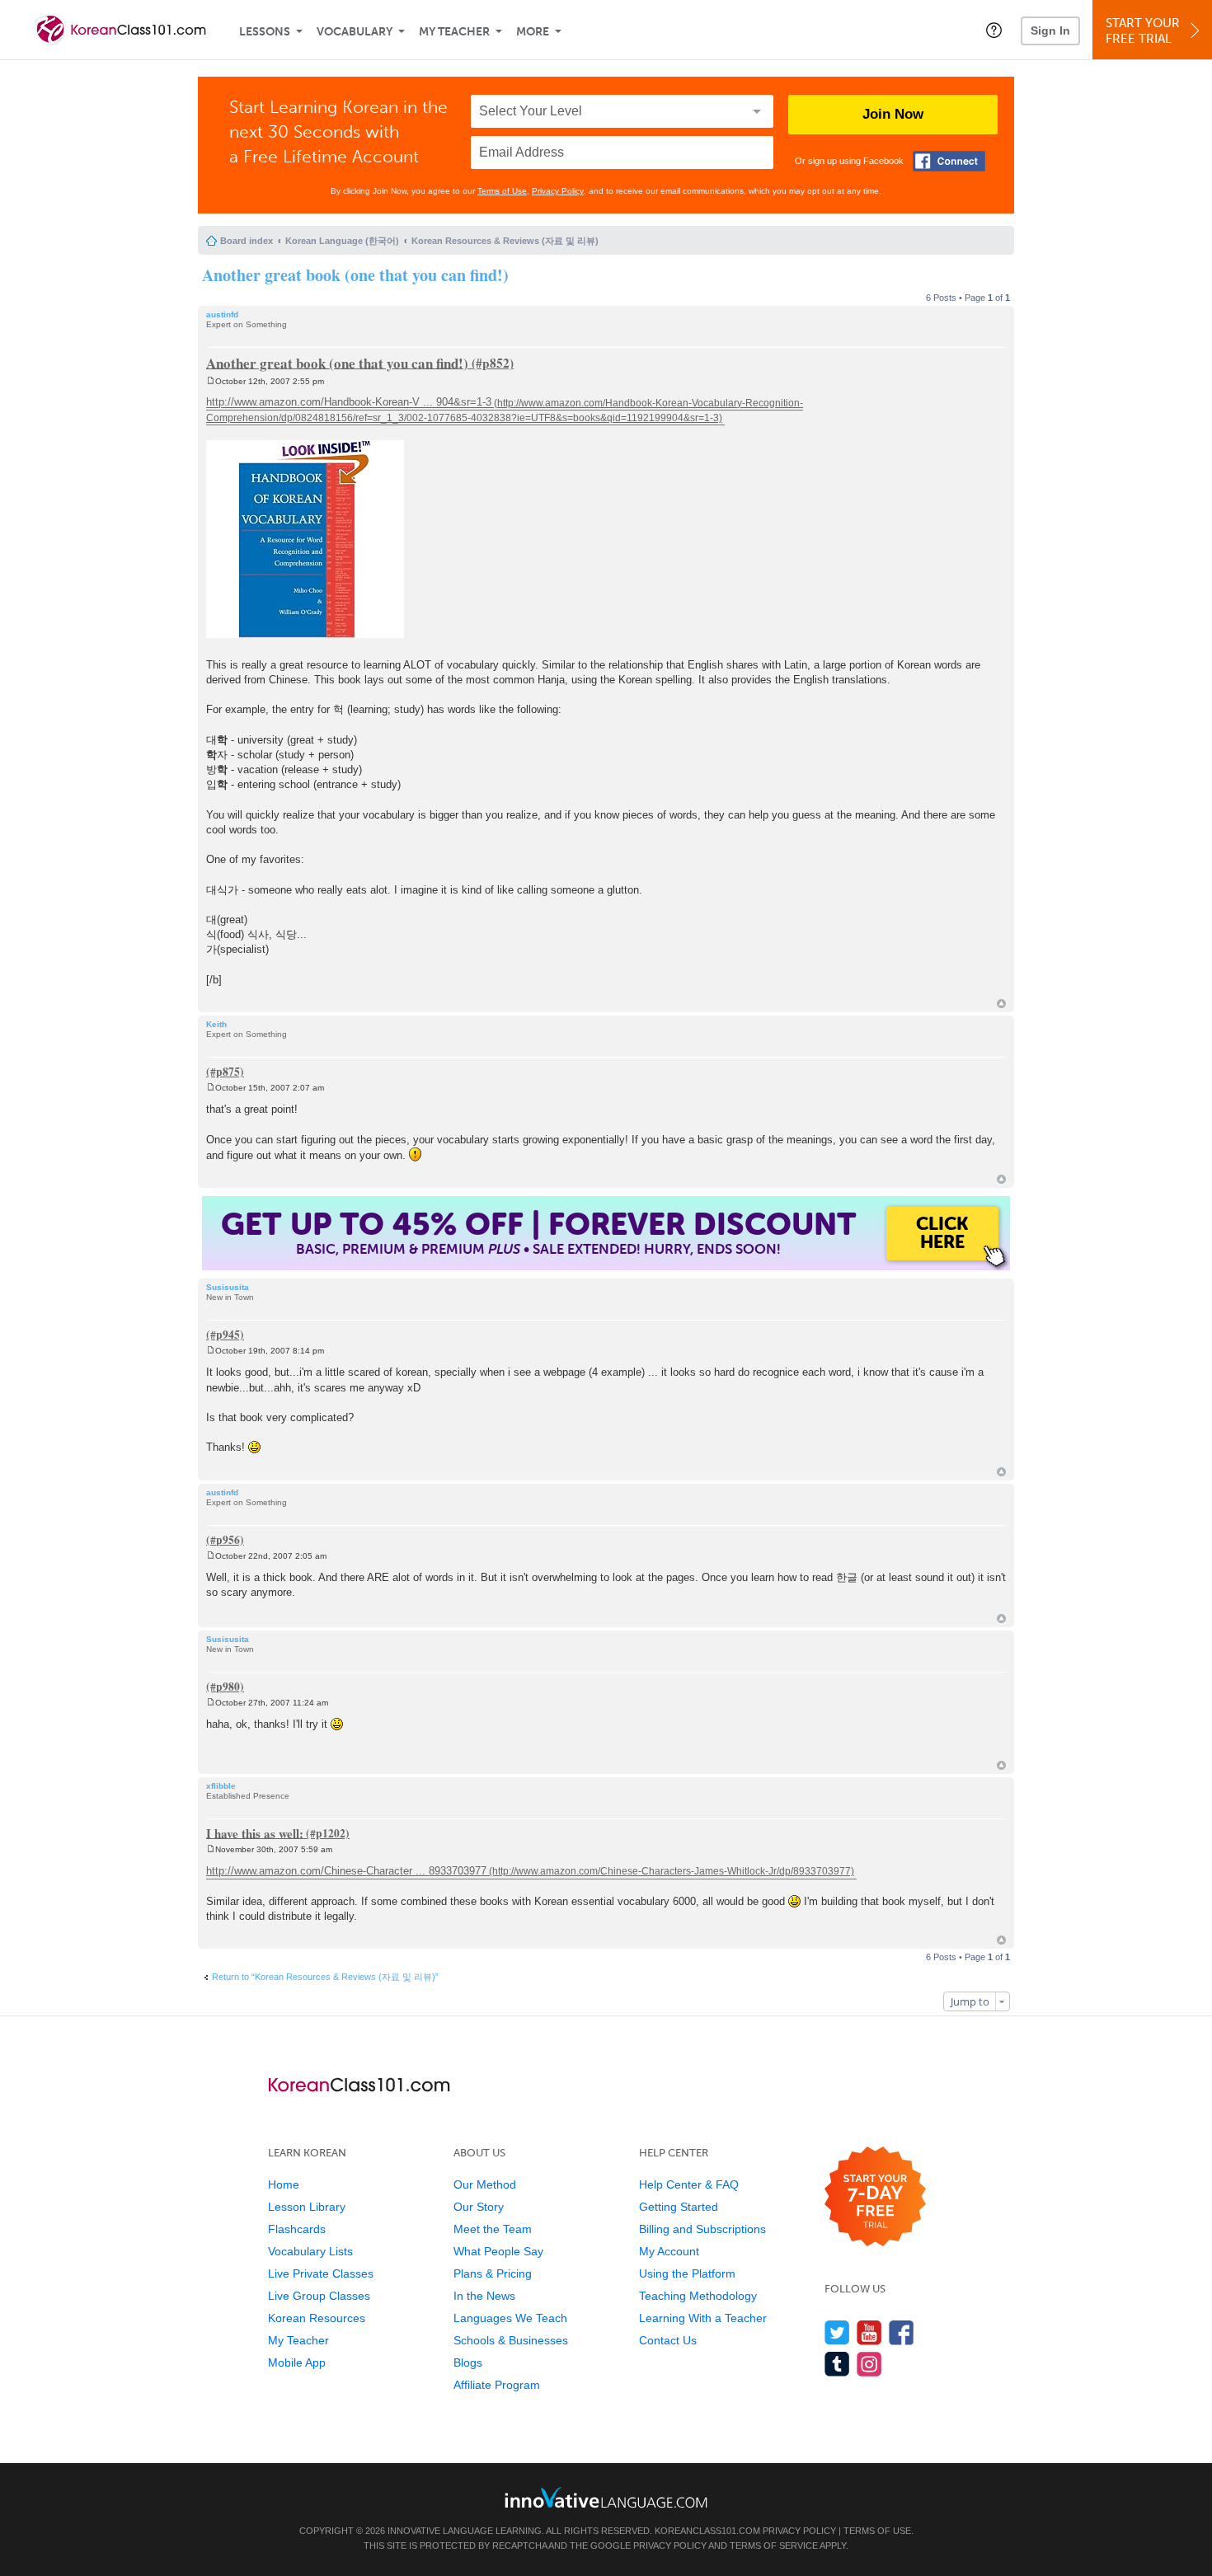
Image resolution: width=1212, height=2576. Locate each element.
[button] (994, 30)
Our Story (479, 2207)
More (533, 32)
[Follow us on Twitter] (837, 2332)
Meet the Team (493, 2229)
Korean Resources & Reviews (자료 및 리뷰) (505, 241)
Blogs (468, 2363)
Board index (247, 241)
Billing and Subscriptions (702, 2229)
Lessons (265, 32)
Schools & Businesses (511, 2340)
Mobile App (297, 2363)
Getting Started (679, 2207)
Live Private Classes (321, 2273)
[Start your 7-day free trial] (875, 2197)
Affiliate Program (497, 2385)
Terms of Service (774, 2546)
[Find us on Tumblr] (837, 2364)
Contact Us (668, 2340)
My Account (669, 2251)
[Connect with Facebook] (949, 161)
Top (1001, 1004)
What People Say (498, 2251)
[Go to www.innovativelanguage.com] (606, 2497)
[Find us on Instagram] (869, 2364)
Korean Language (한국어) (342, 241)
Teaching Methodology (698, 2296)
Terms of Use (502, 191)
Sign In (1050, 30)
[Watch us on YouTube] (869, 2332)
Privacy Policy (558, 191)
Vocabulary (355, 32)
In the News (484, 2296)
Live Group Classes (319, 2296)
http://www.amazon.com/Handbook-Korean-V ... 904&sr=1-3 (349, 403)
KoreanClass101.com (707, 2531)
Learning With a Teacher (703, 2318)
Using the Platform (687, 2273)
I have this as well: (255, 1832)
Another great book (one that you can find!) (355, 275)
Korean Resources (317, 2318)
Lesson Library (307, 2207)
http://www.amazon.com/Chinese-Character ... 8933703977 (346, 1871)
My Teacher (454, 32)
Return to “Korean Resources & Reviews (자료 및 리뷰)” (325, 1977)
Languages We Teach (510, 2318)
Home (284, 2184)
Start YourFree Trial (1143, 31)
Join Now (893, 114)
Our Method (485, 2184)
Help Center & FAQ (689, 2184)
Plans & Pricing (493, 2273)
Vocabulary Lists (310, 2251)
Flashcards (297, 2229)
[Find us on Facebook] (902, 2332)
